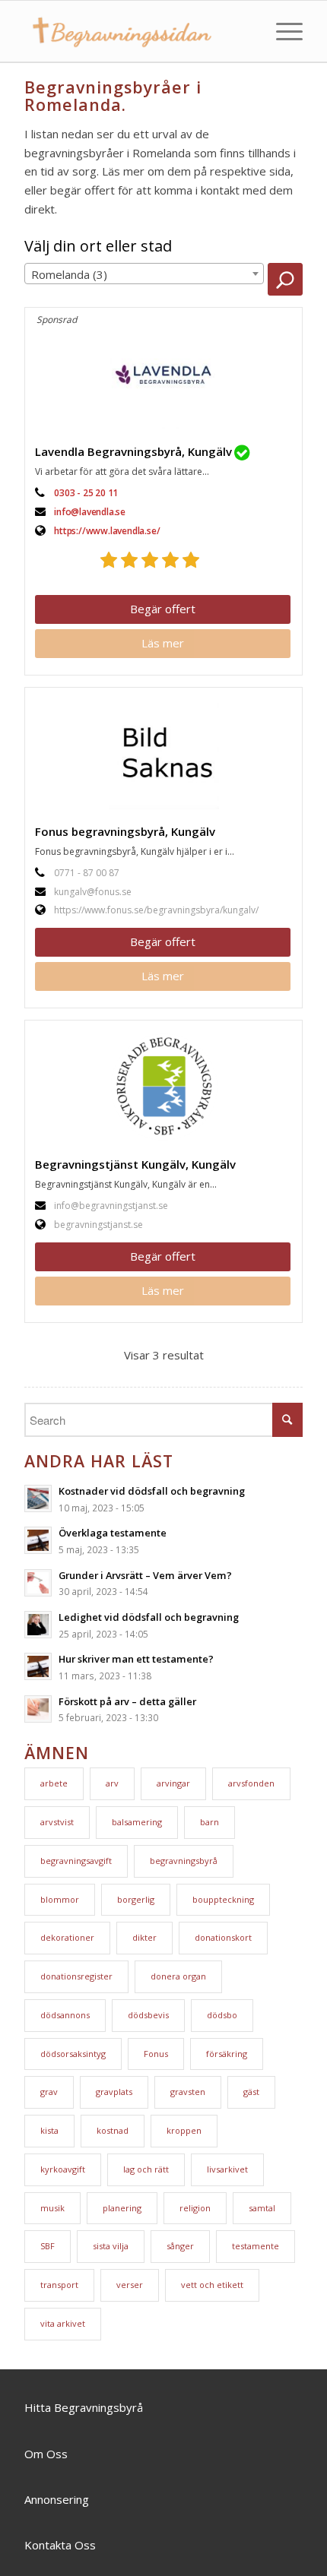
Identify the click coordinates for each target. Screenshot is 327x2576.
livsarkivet (227, 2169)
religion (195, 2208)
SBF (48, 2246)
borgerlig (136, 1899)
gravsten (188, 2092)
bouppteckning (223, 1899)
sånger (180, 2246)
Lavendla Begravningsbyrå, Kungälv (133, 451)
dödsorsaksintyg (73, 2054)
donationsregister (76, 1976)
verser (130, 2285)
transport (59, 2285)
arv (112, 1783)
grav (49, 2092)
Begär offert (163, 609)
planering (122, 2208)
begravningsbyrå (184, 1861)
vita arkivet (63, 2323)
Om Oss (46, 2454)
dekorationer (67, 1937)
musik (52, 2208)
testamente (256, 2246)
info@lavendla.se (90, 512)
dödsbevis (148, 2015)
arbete (54, 1783)
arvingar (173, 1783)
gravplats (114, 2092)
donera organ (178, 1976)
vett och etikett (212, 2285)
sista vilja (111, 2246)
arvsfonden (251, 1783)
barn (210, 1822)
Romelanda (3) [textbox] (69, 274)
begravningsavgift (76, 1861)
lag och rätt (146, 2169)
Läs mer (163, 643)
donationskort (223, 1937)
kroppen (184, 2130)
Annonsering (57, 2499)
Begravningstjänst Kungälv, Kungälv (135, 1164)
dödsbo (222, 2015)
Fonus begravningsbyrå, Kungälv (125, 831)
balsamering (137, 1822)
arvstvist (57, 1822)
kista (49, 2130)
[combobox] (144, 274)
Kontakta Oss (60, 2545)
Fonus (156, 2054)
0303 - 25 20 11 (86, 493)
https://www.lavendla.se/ (107, 531)
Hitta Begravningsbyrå (84, 2407)
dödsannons (65, 2015)
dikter (144, 1937)
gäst (251, 2092)
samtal (262, 2208)
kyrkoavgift (63, 2169)
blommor (60, 1899)
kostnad (113, 2130)
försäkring (227, 2054)
